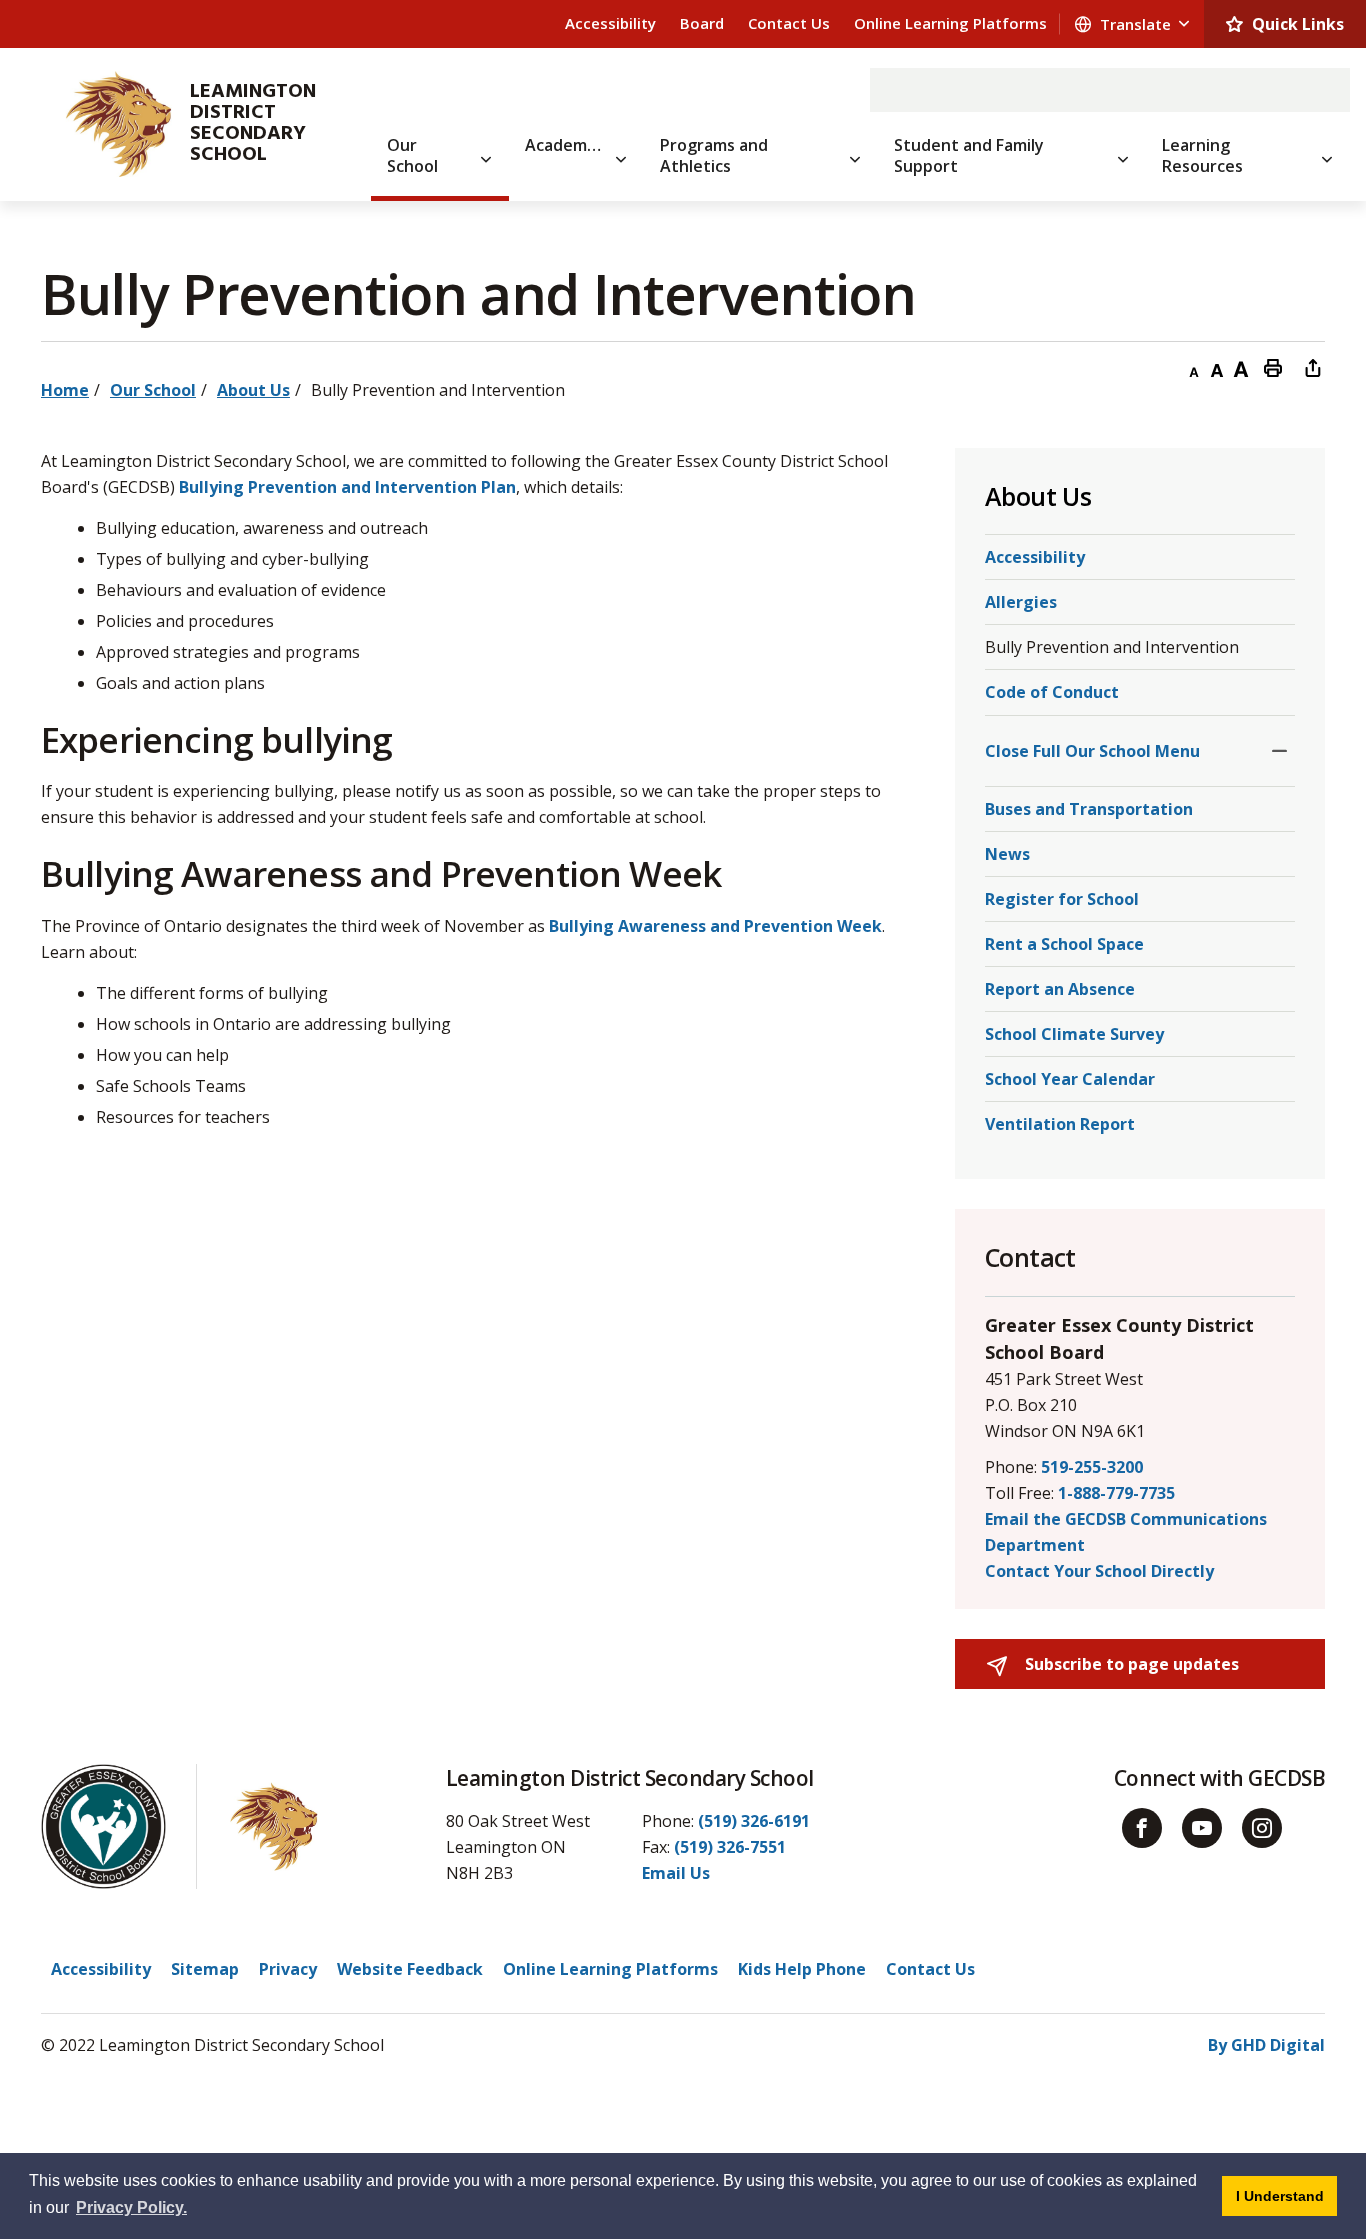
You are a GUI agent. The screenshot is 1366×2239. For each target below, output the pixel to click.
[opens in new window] (109, 124)
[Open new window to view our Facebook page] (1142, 1828)
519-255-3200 (1092, 1467)
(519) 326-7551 (730, 1847)
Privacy (288, 1969)
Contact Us (789, 23)
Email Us (676, 1873)
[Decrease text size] (1193, 367)
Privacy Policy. (131, 2207)
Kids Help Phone (802, 1969)
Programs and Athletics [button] (714, 155)
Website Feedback (410, 1969)
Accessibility (610, 23)
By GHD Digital (1266, 2045)
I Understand (1286, 2195)
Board (702, 23)
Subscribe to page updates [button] (1130, 1664)
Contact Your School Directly (1099, 1571)
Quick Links (1298, 24)
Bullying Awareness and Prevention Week (715, 926)
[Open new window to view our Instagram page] (1262, 1828)
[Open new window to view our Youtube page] (1202, 1828)
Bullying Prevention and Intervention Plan (347, 487)
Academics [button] (566, 145)
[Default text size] (1217, 367)
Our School (153, 390)
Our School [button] (412, 155)
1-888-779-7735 (1116, 1493)
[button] (1279, 751)
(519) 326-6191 (754, 1821)
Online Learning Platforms (950, 23)
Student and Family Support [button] (969, 155)
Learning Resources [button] (1202, 155)
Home (65, 390)
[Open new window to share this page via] (1313, 367)
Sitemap (205, 1969)
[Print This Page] (1273, 367)
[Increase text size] (1241, 367)
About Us (253, 390)
